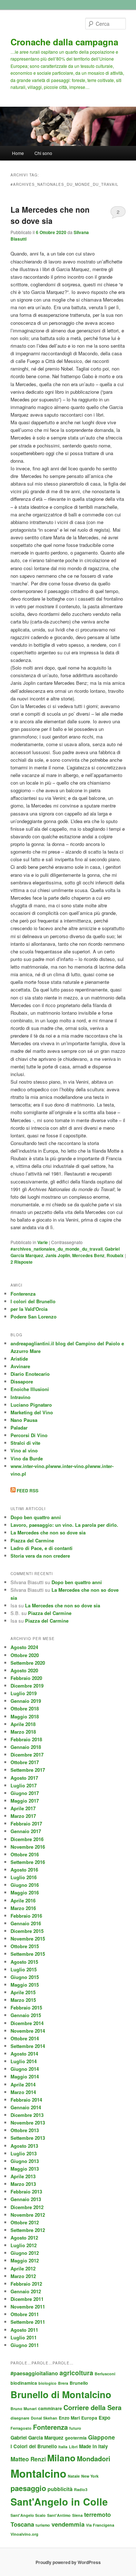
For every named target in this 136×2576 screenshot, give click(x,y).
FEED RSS (27, 1491)
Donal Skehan (44, 2418)
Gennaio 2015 (26, 2015)
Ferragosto (21, 2428)
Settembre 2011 (28, 2322)
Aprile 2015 (23, 1992)
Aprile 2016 (23, 1900)
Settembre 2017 (28, 1770)
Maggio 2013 (25, 2169)
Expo (104, 2418)
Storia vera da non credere (40, 1556)
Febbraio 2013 (26, 2191)
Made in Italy (93, 2446)
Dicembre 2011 (27, 2299)
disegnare (20, 2418)
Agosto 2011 (24, 2330)
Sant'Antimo (59, 2515)
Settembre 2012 (28, 2230)
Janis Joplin (58, 1255)
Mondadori (94, 2459)
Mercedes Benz (88, 1255)
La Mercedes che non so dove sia (50, 215)
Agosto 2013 (24, 2146)
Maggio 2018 (25, 1716)
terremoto (98, 2514)
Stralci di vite (25, 1443)
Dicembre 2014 (27, 2023)
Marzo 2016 (23, 1908)
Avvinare (20, 1366)
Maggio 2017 (25, 1801)
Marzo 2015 (23, 2000)
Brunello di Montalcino (61, 2394)
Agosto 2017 (24, 1778)
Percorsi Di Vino (29, 1435)
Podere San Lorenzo (34, 1316)
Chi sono (43, 153)
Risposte (22, 1262)
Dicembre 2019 (27, 1686)
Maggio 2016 (25, 1892)
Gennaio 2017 (26, 1831)
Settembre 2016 (28, 1862)
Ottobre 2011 (25, 2314)
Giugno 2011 (25, 2345)
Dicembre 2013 (27, 2115)
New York (90, 2476)
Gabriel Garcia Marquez (37, 2438)
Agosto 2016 (24, 1870)
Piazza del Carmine (32, 1540)
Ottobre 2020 (25, 1655)
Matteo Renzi (28, 2459)
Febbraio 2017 (26, 1823)
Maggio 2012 (25, 2260)
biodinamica (24, 2383)
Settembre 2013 (28, 2138)
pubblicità (60, 2489)
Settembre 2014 (28, 2046)
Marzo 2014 (23, 2092)
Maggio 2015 (25, 1985)
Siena (77, 2515)
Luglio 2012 (24, 2245)
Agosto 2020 (24, 1670)
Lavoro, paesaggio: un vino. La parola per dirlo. (64, 1525)
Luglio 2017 (24, 1785)
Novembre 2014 (28, 2031)
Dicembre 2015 (27, 1931)
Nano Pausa (24, 1420)
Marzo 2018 (23, 1732)
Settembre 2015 (28, 1954)
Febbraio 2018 (26, 1739)
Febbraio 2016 (26, 1916)
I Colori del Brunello (34, 2446)
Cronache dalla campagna (64, 42)
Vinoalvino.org (24, 2534)
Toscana (22, 2524)
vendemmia (68, 2524)
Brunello (79, 2383)
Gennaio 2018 (26, 1747)
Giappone (102, 2437)
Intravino (20, 1397)
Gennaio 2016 (26, 1923)
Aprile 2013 (23, 2176)
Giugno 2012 (25, 2253)
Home (18, 153)
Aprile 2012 (23, 2268)
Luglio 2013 (24, 2153)
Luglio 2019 (24, 1693)
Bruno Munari (24, 2409)
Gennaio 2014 (26, 2107)
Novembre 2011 (28, 2307)
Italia (63, 2447)
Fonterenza (23, 1294)
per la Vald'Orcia (29, 1309)
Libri (73, 2447)
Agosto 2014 (24, 2054)
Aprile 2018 (23, 1724)
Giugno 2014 (25, 2069)
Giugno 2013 (25, 2161)
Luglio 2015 (24, 1969)
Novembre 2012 (28, 2215)
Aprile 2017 (23, 1808)
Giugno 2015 (25, 1977)
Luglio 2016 (24, 1877)
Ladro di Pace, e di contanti (42, 1548)
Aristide (19, 1359)
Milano (61, 2458)
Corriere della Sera (92, 2407)
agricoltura (76, 2373)
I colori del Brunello (33, 1301)
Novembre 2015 (28, 1939)
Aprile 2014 (23, 2084)
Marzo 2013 (23, 2184)
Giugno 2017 (25, 1793)
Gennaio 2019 (26, 1701)
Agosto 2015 (24, 1962)
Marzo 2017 (23, 1816)
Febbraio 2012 (26, 2284)
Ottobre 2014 (25, 2038)
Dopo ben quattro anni (36, 1517)
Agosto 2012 (24, 2238)
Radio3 (81, 2489)
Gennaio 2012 (26, 2291)
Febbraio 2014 (26, 2100)
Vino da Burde (27, 1458)
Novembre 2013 (28, 2123)
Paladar (19, 1428)
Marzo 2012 (23, 2276)
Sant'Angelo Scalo (28, 2515)
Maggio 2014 (25, 2076)
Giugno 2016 (25, 1885)
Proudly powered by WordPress (68, 2562)
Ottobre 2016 (25, 1854)
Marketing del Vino (32, 1412)
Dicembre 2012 (27, 2207)
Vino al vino (24, 1450)
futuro (75, 2428)
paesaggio (28, 2488)
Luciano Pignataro (31, 1405)
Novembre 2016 (28, 1847)
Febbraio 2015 (26, 2007)
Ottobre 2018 (25, 1708)
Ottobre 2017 (25, 1762)
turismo (43, 2525)
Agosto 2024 (24, 1647)
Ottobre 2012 (25, 2222)
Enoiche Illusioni (30, 1389)
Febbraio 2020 (26, 1678)
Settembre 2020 (28, 1663)
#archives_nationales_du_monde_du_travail (57, 1249)
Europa (89, 2418)
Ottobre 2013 (25, 2130)
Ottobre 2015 (25, 1946)
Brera (63, 2383)
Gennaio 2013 (26, 2199)
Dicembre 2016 (27, 1839)
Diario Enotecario (30, 1374)
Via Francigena (100, 2525)
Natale (74, 2476)
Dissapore (22, 1381)
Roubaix (115, 1255)
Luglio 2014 (24, 2061)
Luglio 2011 (24, 2337)
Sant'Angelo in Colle (59, 2502)
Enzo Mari (69, 2418)
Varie (43, 1242)
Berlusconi (105, 2374)
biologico (48, 2383)
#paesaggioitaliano (34, 2373)
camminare (50, 2408)
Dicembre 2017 (27, 1755)
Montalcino (38, 2473)
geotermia (76, 2438)
